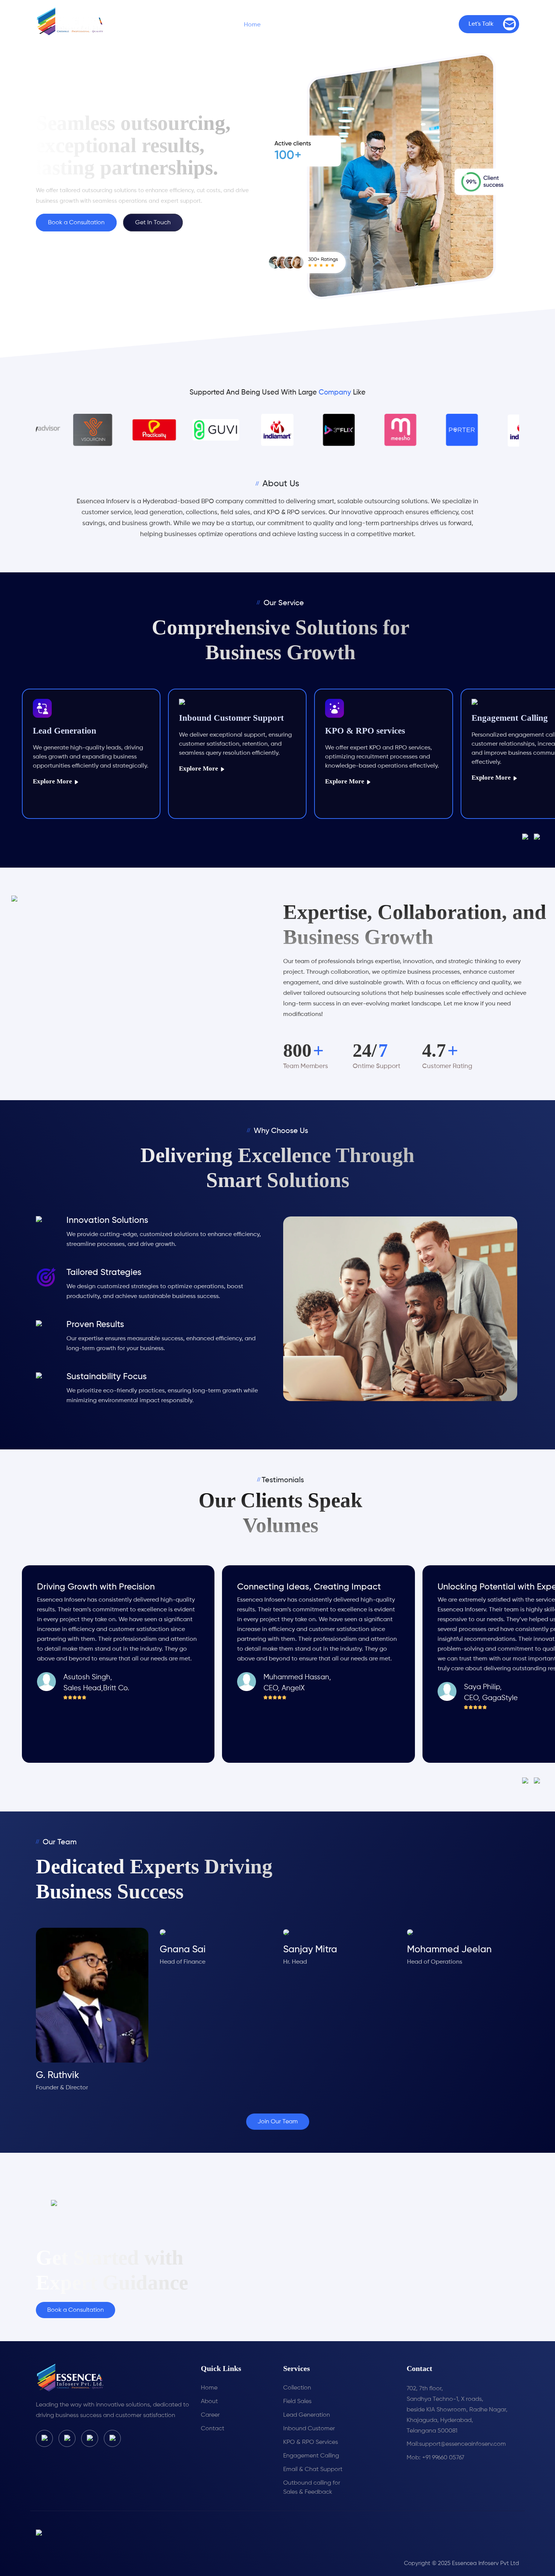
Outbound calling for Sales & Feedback (312, 2488)
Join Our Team (278, 2122)
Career (390, 25)
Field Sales (297, 2402)
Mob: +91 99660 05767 (436, 2458)
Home (252, 25)
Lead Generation (307, 2415)
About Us (297, 25)
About (209, 2402)
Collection (297, 2388)
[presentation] (528, 837)
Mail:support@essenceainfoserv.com (456, 2444)
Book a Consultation (76, 223)
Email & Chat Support (313, 2470)
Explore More (115, 768)
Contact (436, 25)
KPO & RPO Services (311, 2442)
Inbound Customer (309, 2429)
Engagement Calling (311, 2456)
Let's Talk (481, 24)
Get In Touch (153, 223)
